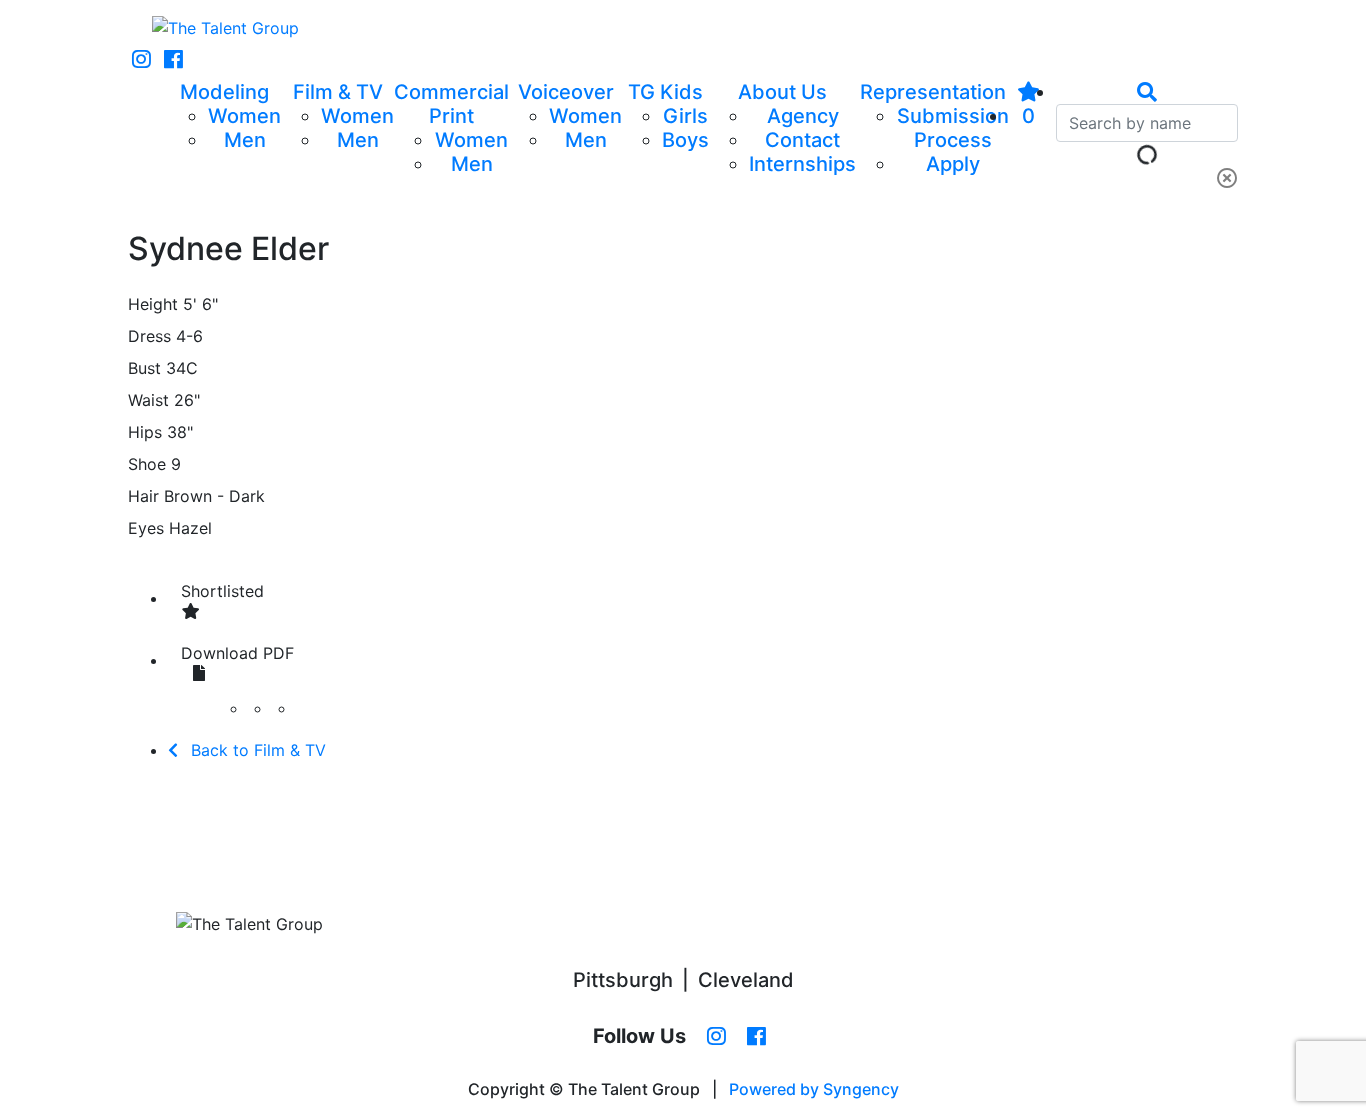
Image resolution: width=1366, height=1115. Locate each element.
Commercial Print (451, 104)
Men (245, 140)
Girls (685, 116)
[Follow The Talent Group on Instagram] (141, 60)
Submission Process (953, 128)
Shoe (147, 464)
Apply (953, 164)
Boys (685, 140)
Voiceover (566, 92)
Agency (803, 116)
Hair (143, 496)
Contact (802, 140)
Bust (144, 368)
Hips (145, 432)
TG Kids (665, 92)
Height (153, 304)
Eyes (146, 528)
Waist (148, 400)
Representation (933, 92)
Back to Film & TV (256, 750)
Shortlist (222, 591)
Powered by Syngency (814, 1089)
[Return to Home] (225, 28)
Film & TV (338, 92)
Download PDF (237, 653)
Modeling (224, 92)
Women (244, 116)
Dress (149, 336)
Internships (802, 164)
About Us (782, 92)
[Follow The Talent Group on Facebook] (173, 60)
